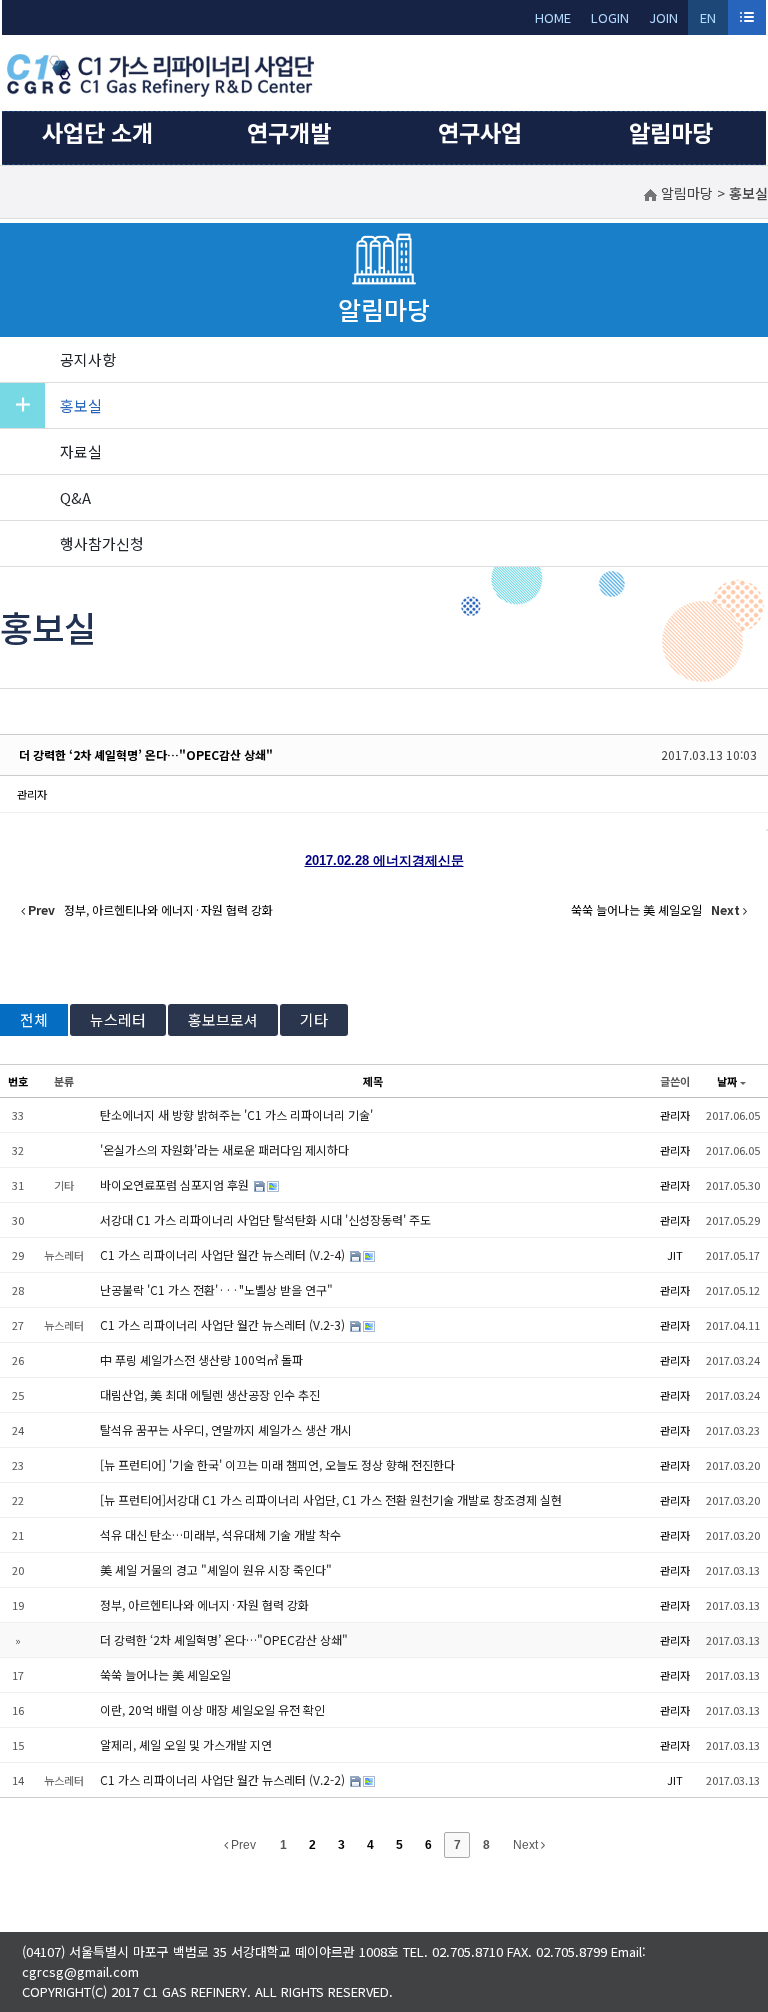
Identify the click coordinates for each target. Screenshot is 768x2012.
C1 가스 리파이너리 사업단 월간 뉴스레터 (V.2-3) (224, 1324)
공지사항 (88, 359)
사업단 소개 (97, 132)
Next (527, 1845)
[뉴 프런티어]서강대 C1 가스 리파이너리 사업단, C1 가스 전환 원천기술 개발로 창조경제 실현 (331, 1499)
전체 (34, 1019)
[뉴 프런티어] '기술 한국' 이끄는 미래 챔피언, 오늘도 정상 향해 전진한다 (277, 1464)
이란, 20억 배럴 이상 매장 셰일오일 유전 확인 (212, 1709)
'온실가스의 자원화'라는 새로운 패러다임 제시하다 (224, 1149)
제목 (373, 1081)
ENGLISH (708, 21)
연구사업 (480, 132)
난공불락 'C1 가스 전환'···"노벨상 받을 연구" (216, 1289)
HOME (553, 17)
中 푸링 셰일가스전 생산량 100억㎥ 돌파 (201, 1359)
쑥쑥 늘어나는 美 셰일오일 (165, 1674)
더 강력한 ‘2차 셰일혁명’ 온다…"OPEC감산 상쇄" (146, 754)
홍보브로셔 (223, 1019)
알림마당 (671, 132)
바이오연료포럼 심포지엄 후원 (176, 1184)
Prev (242, 1845)
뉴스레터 (118, 1019)
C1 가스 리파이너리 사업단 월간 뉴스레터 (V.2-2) (224, 1779)
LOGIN (610, 17)
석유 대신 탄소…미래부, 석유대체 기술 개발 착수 (220, 1534)
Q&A (75, 497)
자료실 (81, 451)
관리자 (32, 794)
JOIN (663, 17)
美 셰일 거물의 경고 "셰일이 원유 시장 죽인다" (216, 1569)
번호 (18, 1081)
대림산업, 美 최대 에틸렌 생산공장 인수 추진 (210, 1394)
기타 (314, 1019)
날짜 (727, 1081)
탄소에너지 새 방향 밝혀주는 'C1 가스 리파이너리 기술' (236, 1114)
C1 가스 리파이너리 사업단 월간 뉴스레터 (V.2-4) (224, 1254)
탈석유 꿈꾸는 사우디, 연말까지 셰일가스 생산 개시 (226, 1429)
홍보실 (81, 405)
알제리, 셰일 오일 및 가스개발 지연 (186, 1744)
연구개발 (289, 132)
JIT (675, 1255)
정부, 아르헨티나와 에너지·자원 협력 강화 (204, 1604)
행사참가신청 (102, 543)
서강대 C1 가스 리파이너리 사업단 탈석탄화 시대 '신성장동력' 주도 (265, 1219)
